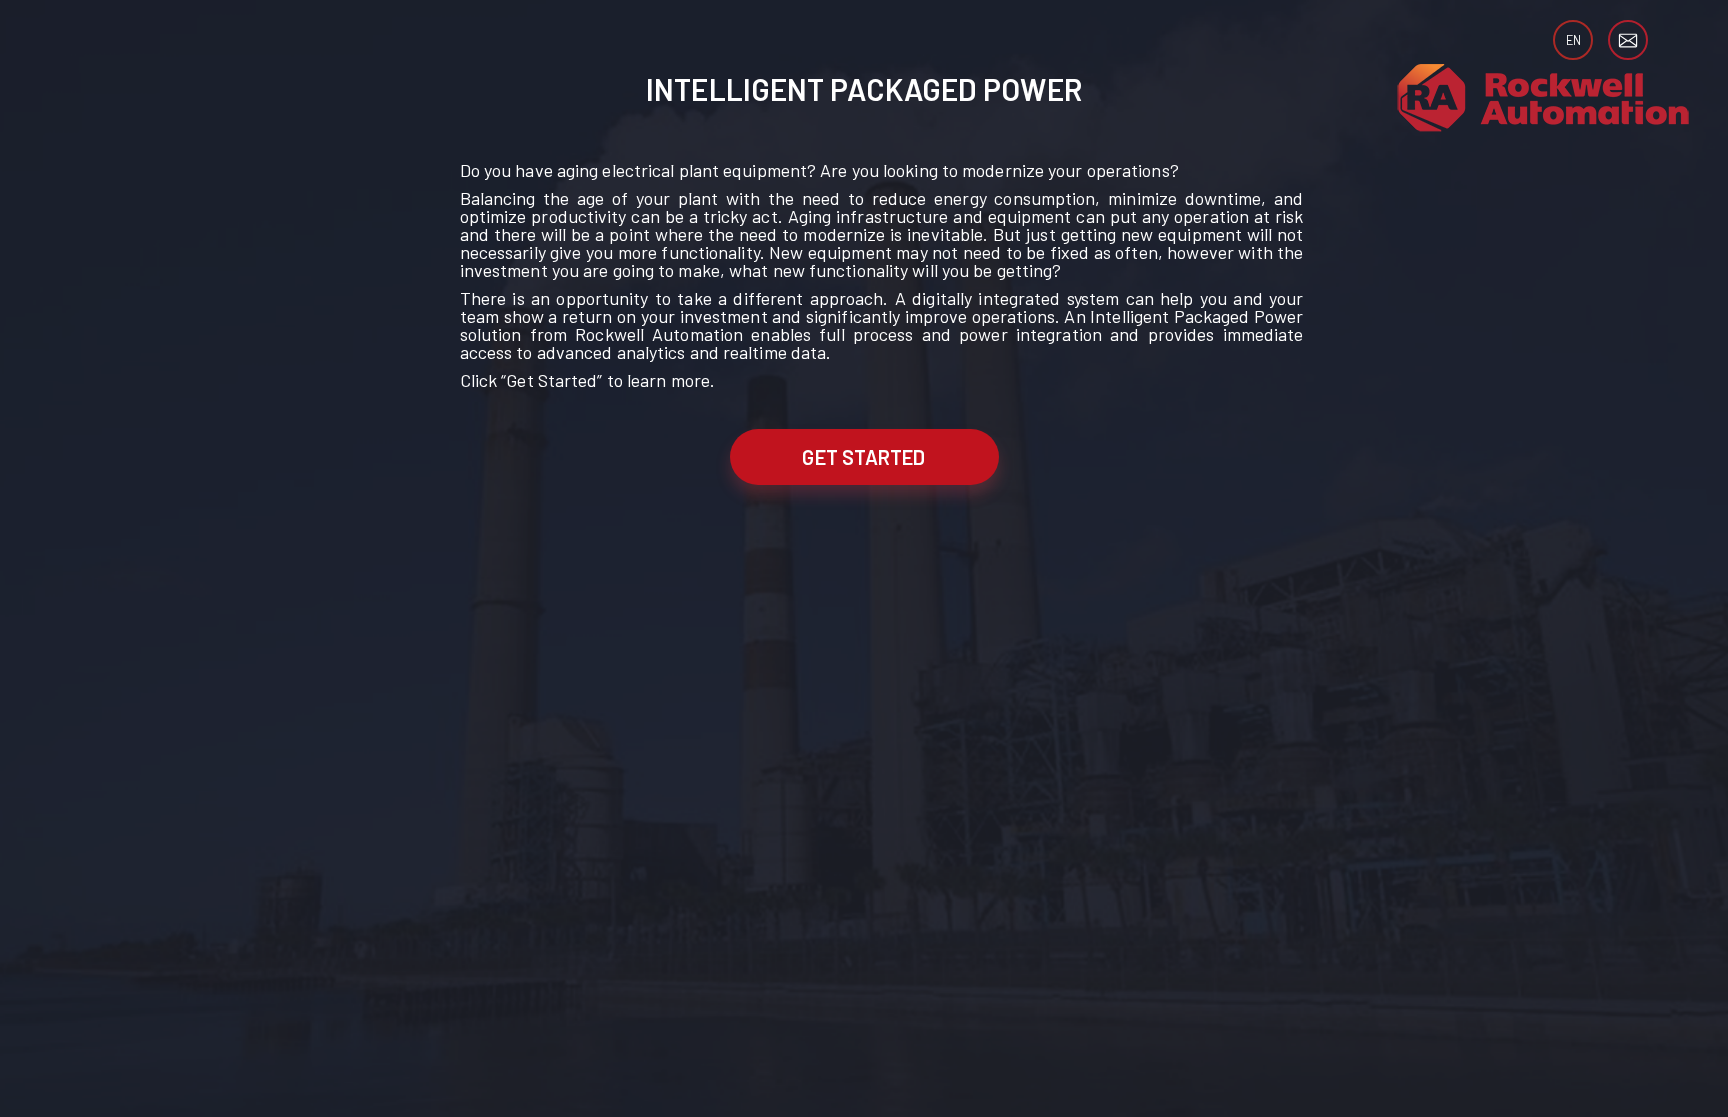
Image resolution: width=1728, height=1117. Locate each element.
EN (1573, 40)
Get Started (863, 457)
